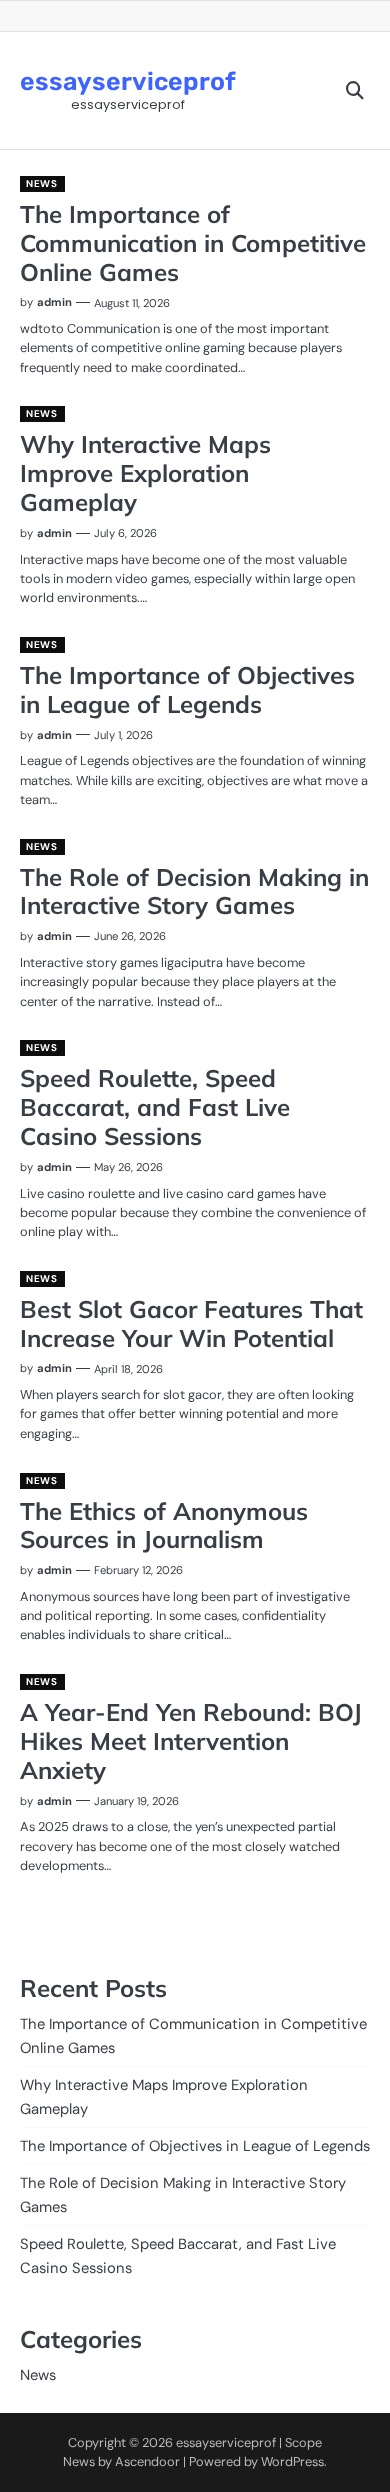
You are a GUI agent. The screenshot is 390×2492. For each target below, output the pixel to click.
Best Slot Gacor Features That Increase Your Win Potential (191, 1323)
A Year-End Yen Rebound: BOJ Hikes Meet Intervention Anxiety (191, 1741)
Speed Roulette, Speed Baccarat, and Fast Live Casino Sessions (155, 1107)
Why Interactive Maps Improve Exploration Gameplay (145, 473)
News (41, 183)
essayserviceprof (128, 81)
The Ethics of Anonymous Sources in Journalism (164, 1525)
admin (54, 302)
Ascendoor (147, 2461)
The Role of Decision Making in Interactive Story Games (194, 891)
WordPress (292, 2461)
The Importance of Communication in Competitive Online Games (193, 243)
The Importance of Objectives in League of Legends (187, 689)
